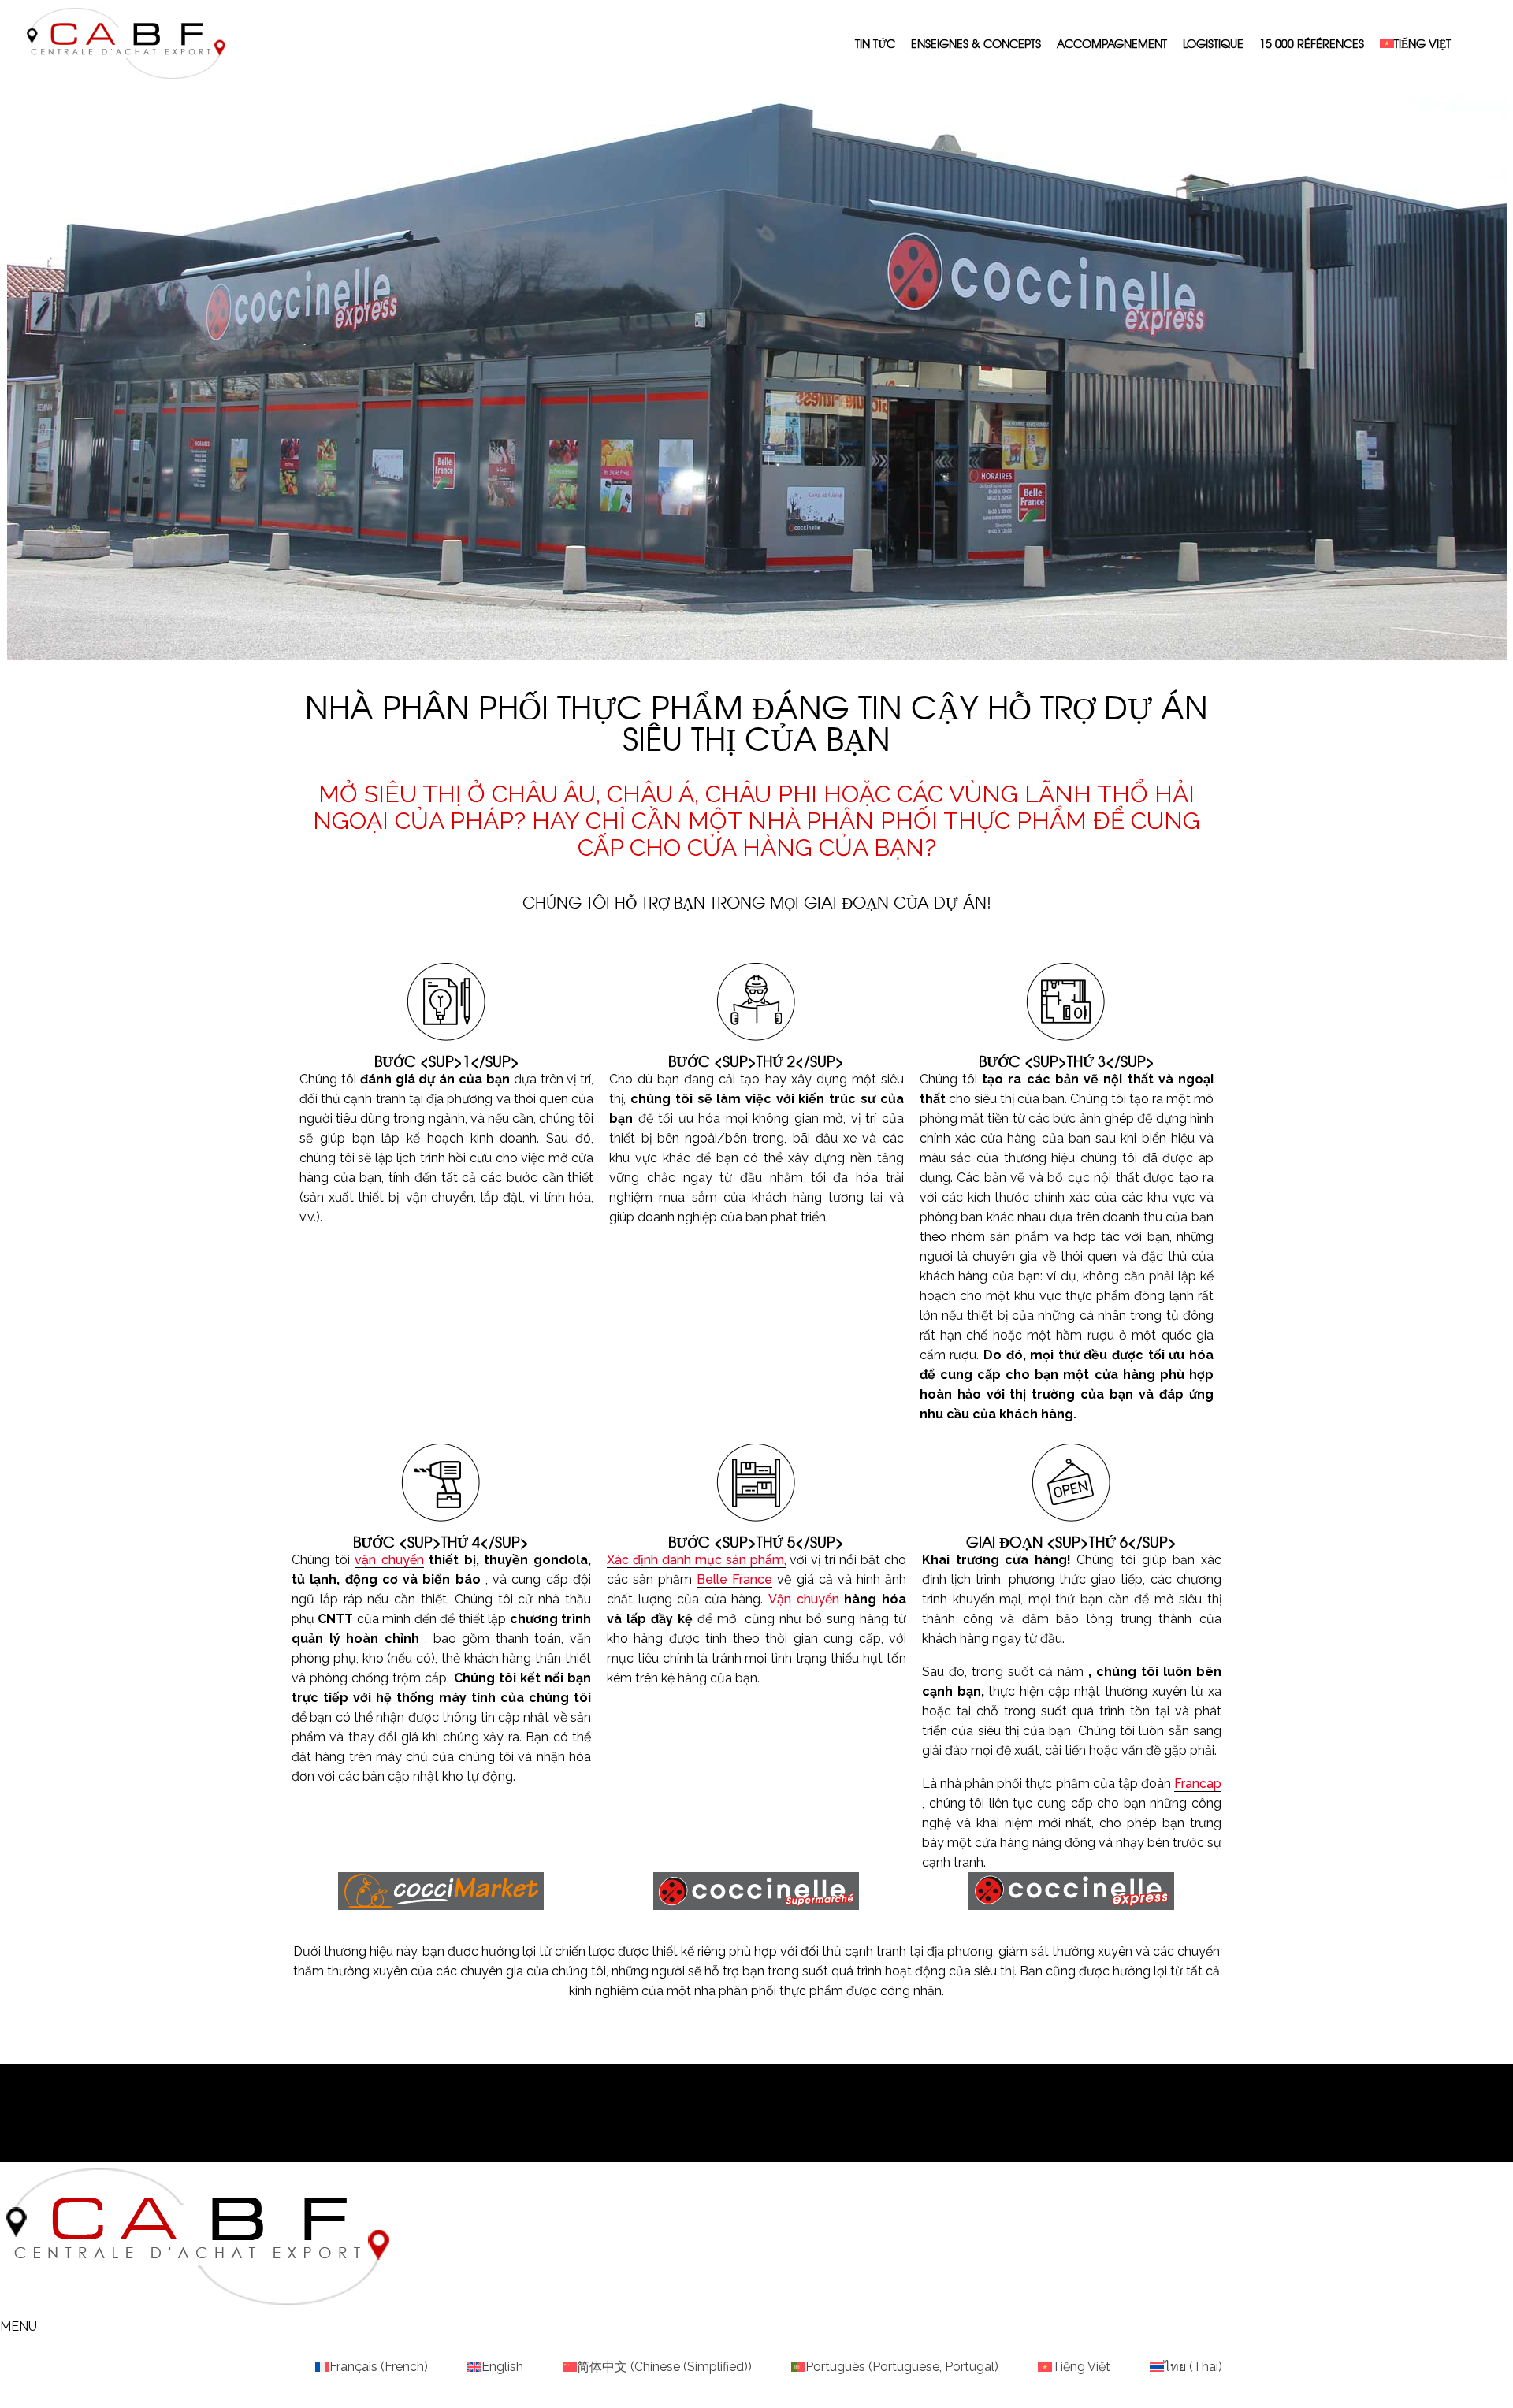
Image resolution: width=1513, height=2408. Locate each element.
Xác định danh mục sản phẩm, (697, 1560)
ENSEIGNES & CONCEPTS (976, 43)
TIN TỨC (875, 43)
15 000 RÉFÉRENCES (1312, 43)
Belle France (734, 1579)
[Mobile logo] (197, 2307)
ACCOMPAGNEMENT (1112, 43)
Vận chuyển (804, 1599)
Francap (1198, 1784)
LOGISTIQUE (1213, 43)
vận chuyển (389, 1560)
